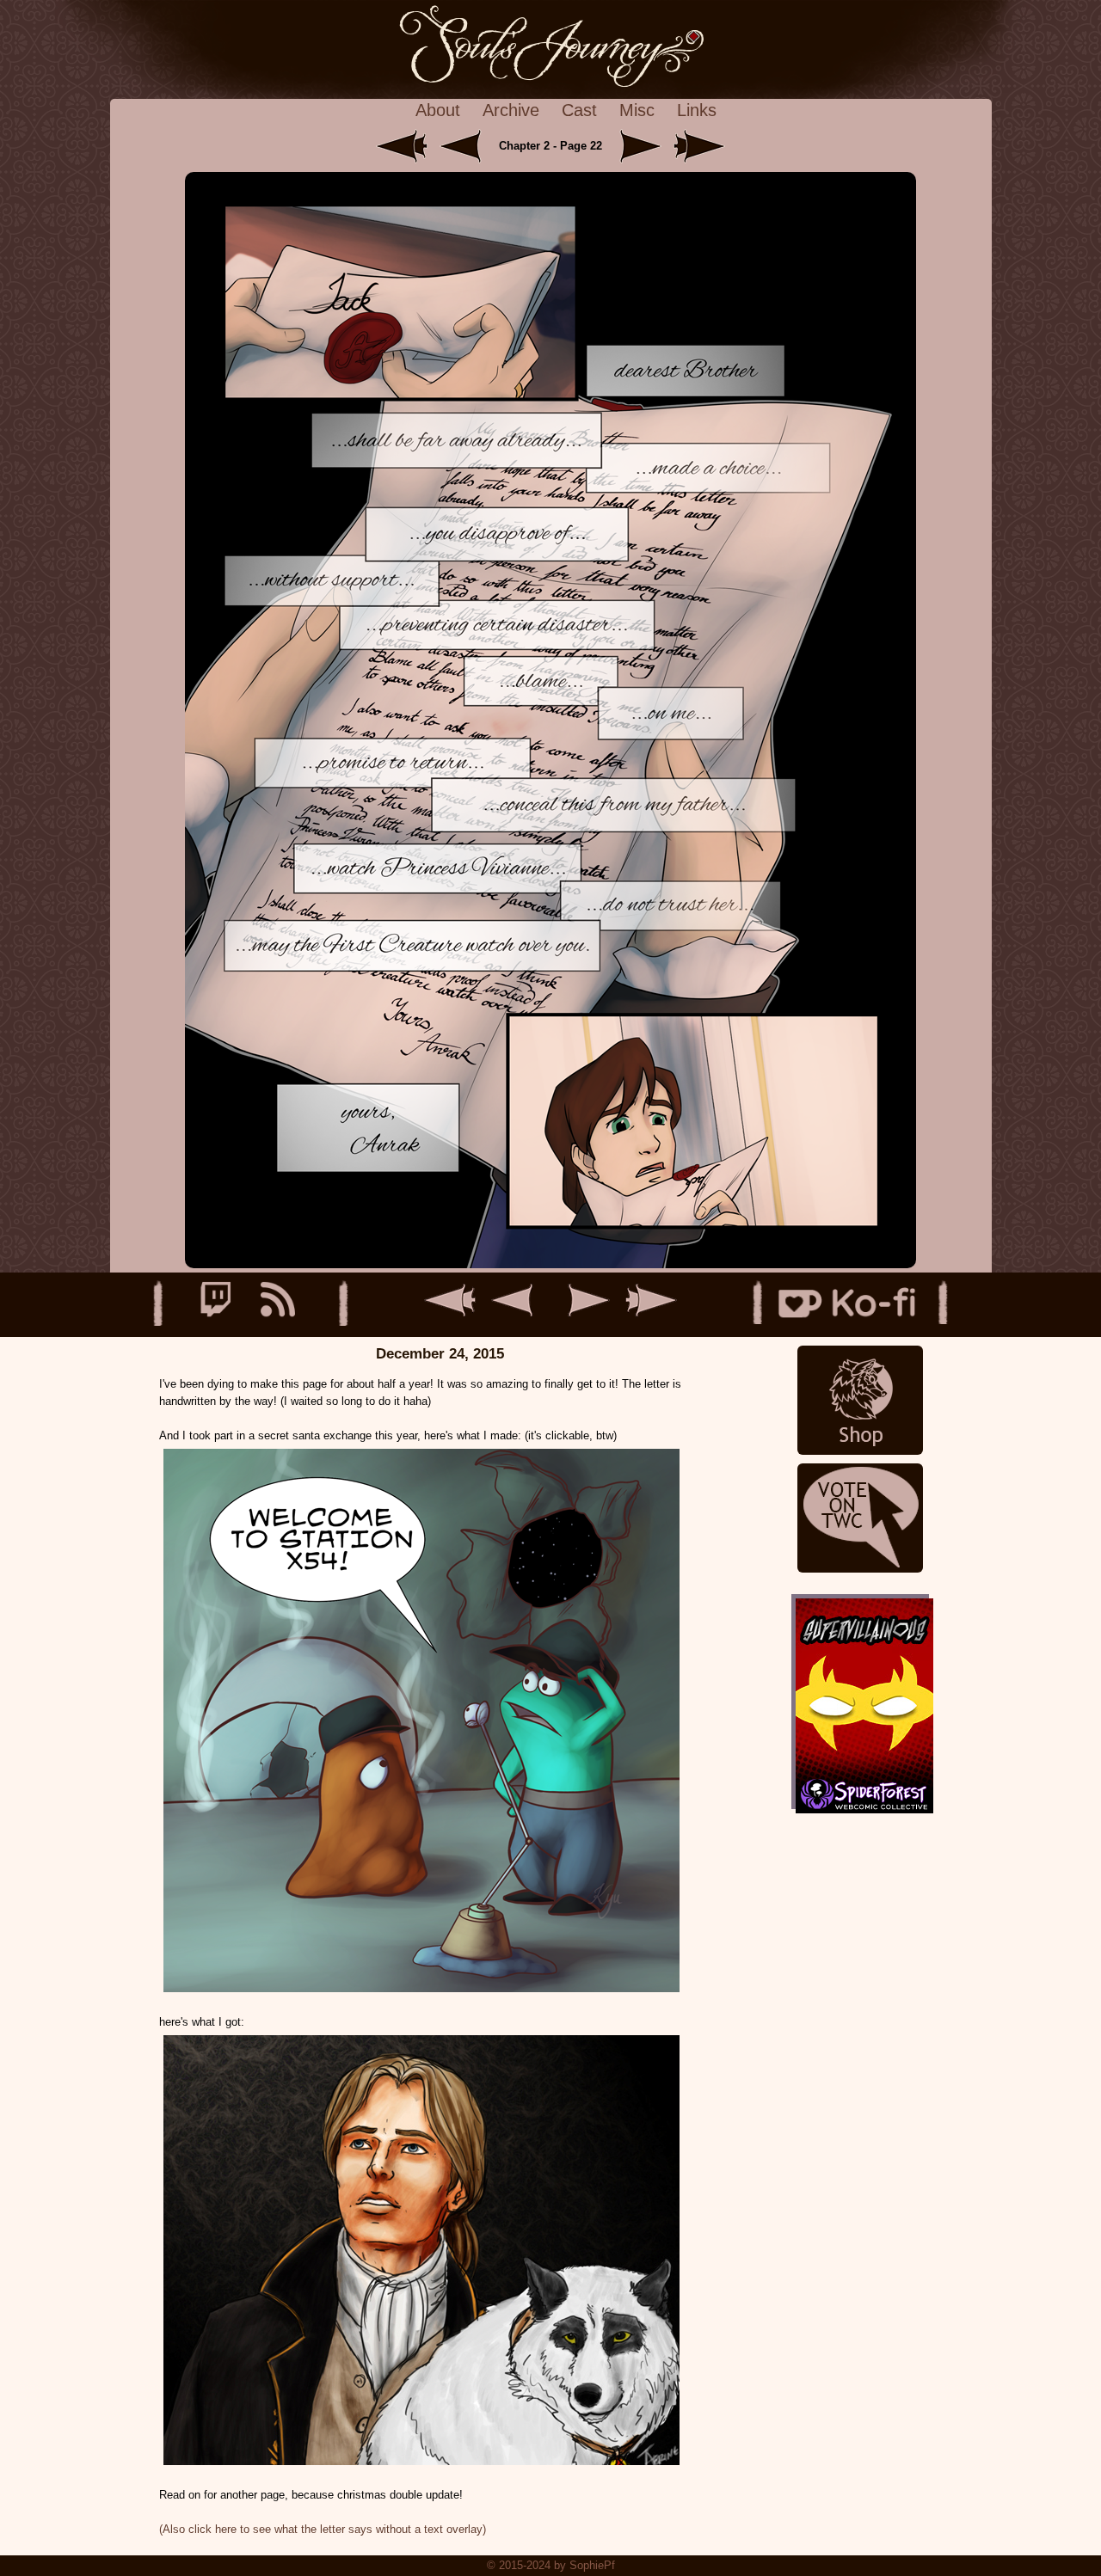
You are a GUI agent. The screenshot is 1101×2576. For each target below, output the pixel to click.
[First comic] (403, 146)
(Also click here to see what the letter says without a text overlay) (323, 2529)
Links (697, 110)
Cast (579, 110)
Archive (511, 110)
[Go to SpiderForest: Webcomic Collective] (860, 1791)
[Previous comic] (467, 146)
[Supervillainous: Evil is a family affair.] (860, 1684)
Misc (637, 110)
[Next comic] (637, 146)
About (438, 110)
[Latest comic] (699, 146)
